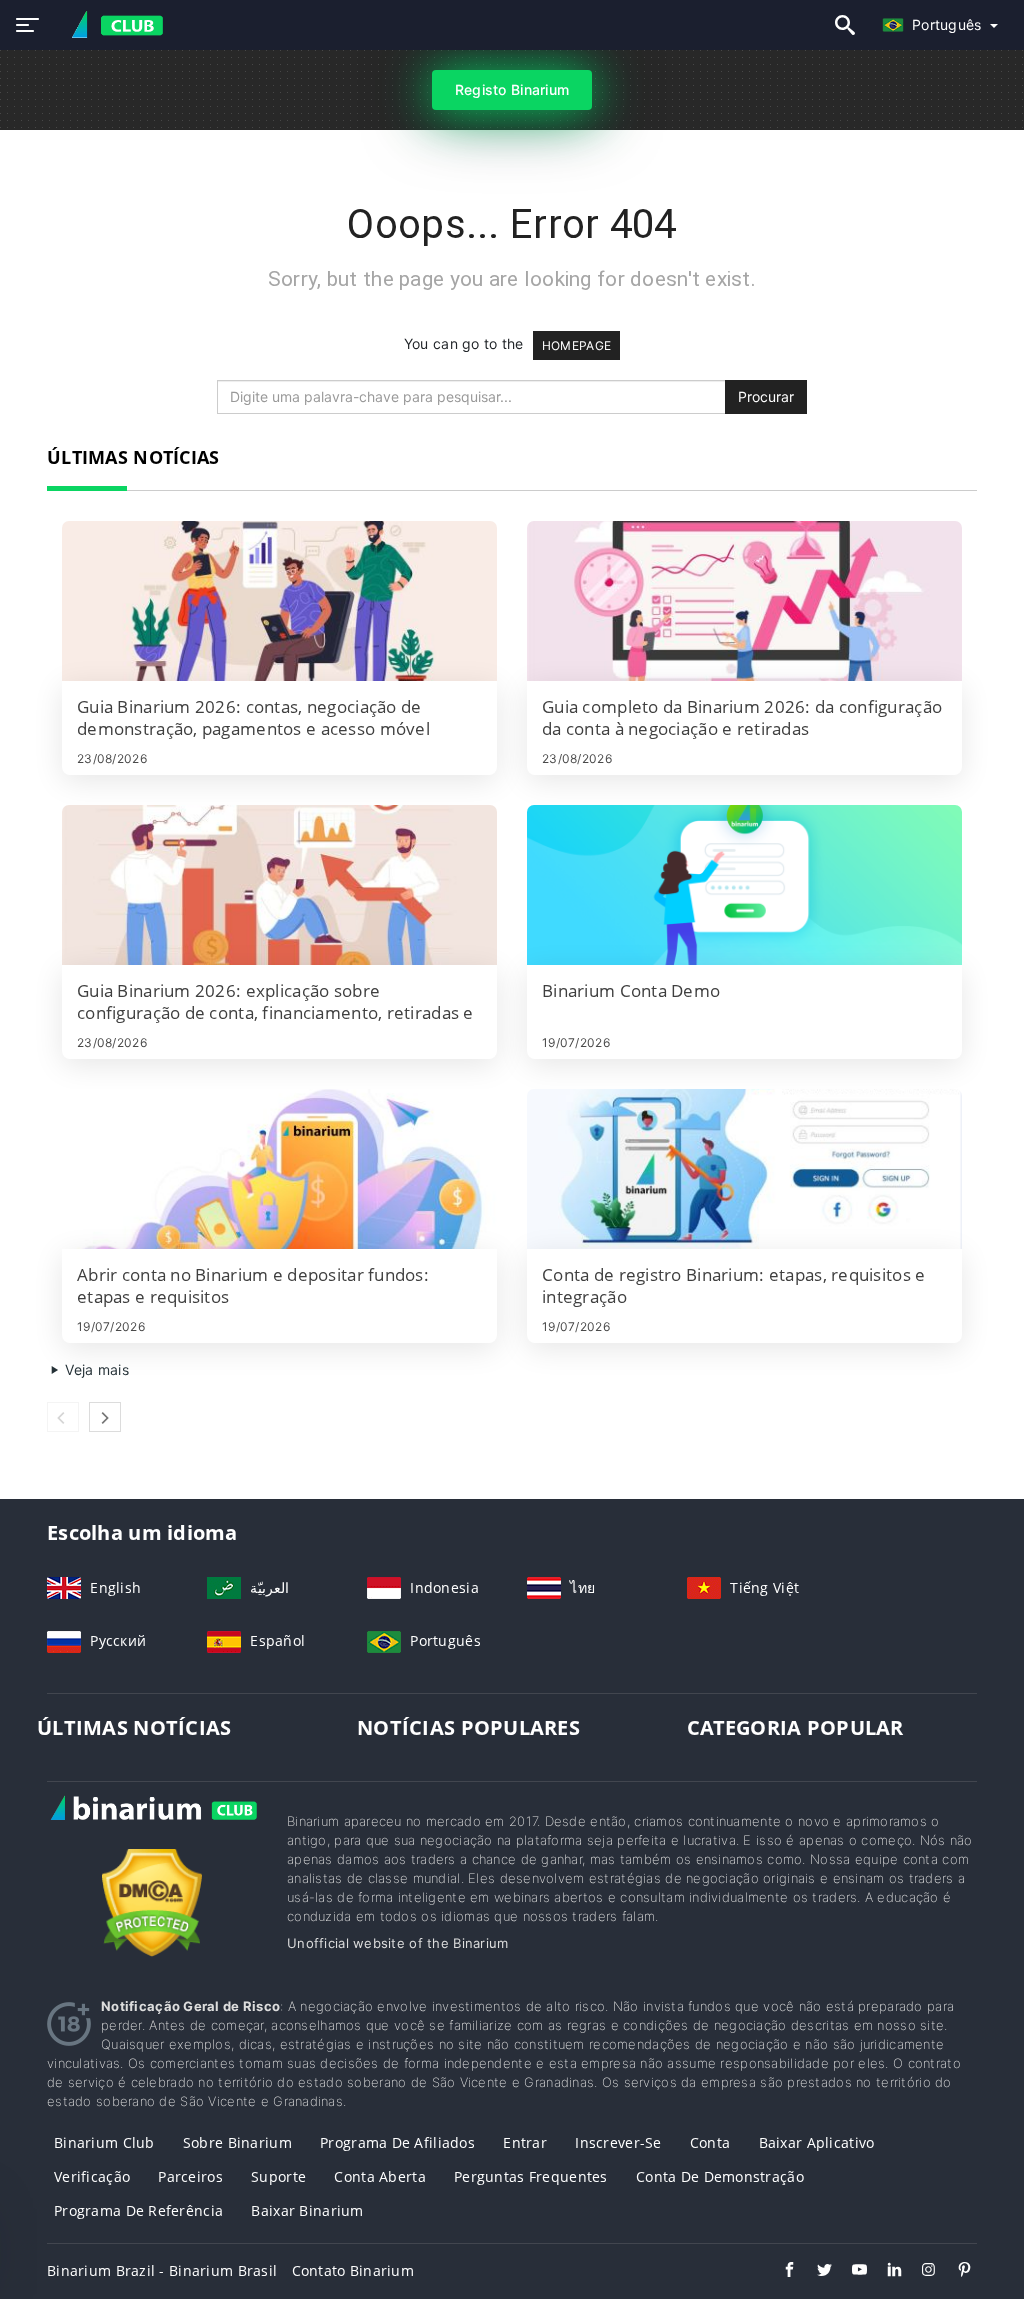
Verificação (92, 2176)
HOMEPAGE (576, 345)
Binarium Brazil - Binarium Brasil (162, 2270)
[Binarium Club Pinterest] (954, 2272)
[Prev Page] (63, 1417)
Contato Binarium (353, 2270)
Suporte (278, 2176)
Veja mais (95, 1369)
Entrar (525, 2142)
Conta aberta (379, 2176)
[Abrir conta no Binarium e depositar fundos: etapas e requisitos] (279, 1169)
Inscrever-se (618, 2142)
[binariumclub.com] (112, 25)
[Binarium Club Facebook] (779, 2272)
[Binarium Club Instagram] (919, 2272)
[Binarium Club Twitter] (814, 2272)
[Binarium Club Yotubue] (849, 2272)
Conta (710, 2142)
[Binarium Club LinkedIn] (884, 2272)
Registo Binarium (512, 89)
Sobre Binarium (237, 2142)
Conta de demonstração (720, 2176)
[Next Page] (105, 1417)
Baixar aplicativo (817, 2142)
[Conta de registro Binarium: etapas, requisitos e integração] (744, 1169)
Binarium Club (104, 2142)
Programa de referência (138, 2210)
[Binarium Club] (152, 1828)
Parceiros (190, 2176)
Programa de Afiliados (397, 2142)
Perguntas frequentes (531, 2176)
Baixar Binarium (307, 2210)
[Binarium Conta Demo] (744, 885)
